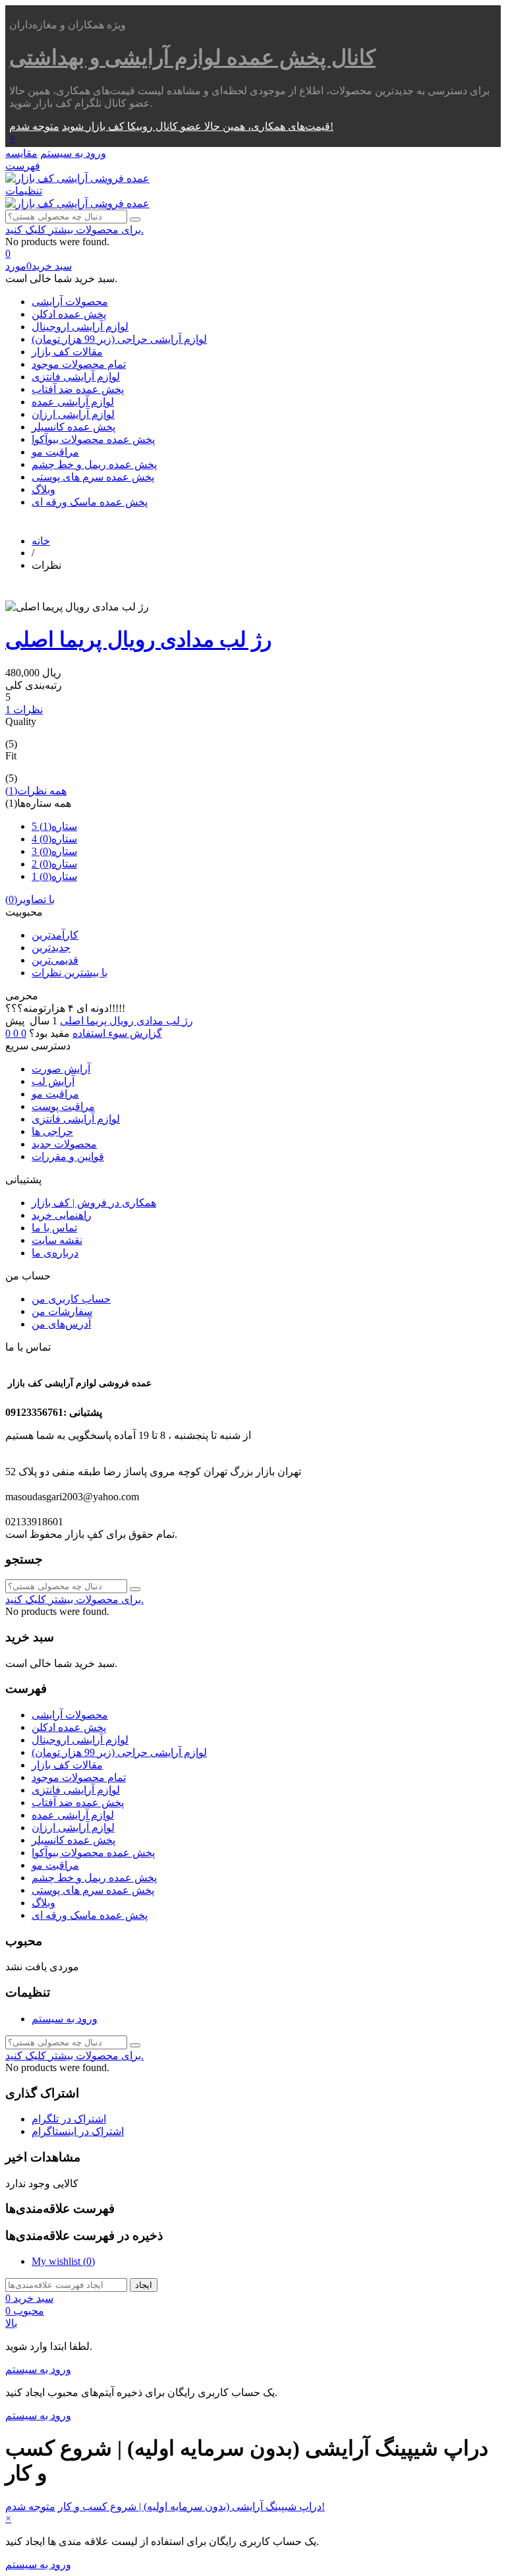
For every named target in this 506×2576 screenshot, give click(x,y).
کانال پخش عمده (192, 57)
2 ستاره (54, 864)
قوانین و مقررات (68, 1156)
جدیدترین (51, 948)
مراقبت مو (55, 452)
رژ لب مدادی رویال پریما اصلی (138, 639)
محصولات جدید (64, 1144)
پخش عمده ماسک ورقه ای (90, 502)
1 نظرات (24, 710)
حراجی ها (52, 1131)
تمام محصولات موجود (79, 364)
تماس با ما (54, 1228)
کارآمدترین (55, 935)
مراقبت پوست (63, 1106)
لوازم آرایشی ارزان (73, 414)
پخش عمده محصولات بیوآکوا (93, 439)
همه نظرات (36, 791)
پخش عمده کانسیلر (73, 427)
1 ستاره (54, 876)
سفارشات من (62, 1311)
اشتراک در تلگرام (69, 2119)
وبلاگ (43, 489)
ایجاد (144, 2285)
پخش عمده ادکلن (69, 314)
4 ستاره (54, 839)
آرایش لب (53, 1081)
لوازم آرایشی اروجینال (80, 327)
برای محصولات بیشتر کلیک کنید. (74, 230)
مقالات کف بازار (67, 352)
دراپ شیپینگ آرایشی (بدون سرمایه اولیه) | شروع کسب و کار (190, 2506)
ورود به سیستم (65, 2019)
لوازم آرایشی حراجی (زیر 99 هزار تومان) (119, 339)
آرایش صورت (61, 1069)
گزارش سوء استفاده (117, 1033)
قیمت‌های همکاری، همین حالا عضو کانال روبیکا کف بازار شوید (196, 126)
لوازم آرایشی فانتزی (76, 377)
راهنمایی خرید (62, 1215)
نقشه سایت (57, 1240)
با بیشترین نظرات (70, 973)
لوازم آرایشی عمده (73, 402)
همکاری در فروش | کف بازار (94, 1203)
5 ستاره (54, 826)
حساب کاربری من (71, 1299)
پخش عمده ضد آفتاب (78, 389)
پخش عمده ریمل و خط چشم (94, 464)
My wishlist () (63, 2261)
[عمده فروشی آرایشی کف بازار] (77, 178)
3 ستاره (54, 851)
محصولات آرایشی (70, 302)
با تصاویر (30, 899)
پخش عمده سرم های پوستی (93, 477)
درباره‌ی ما (55, 1253)
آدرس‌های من (61, 1324)
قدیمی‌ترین (55, 960)
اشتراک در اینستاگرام (78, 2131)
